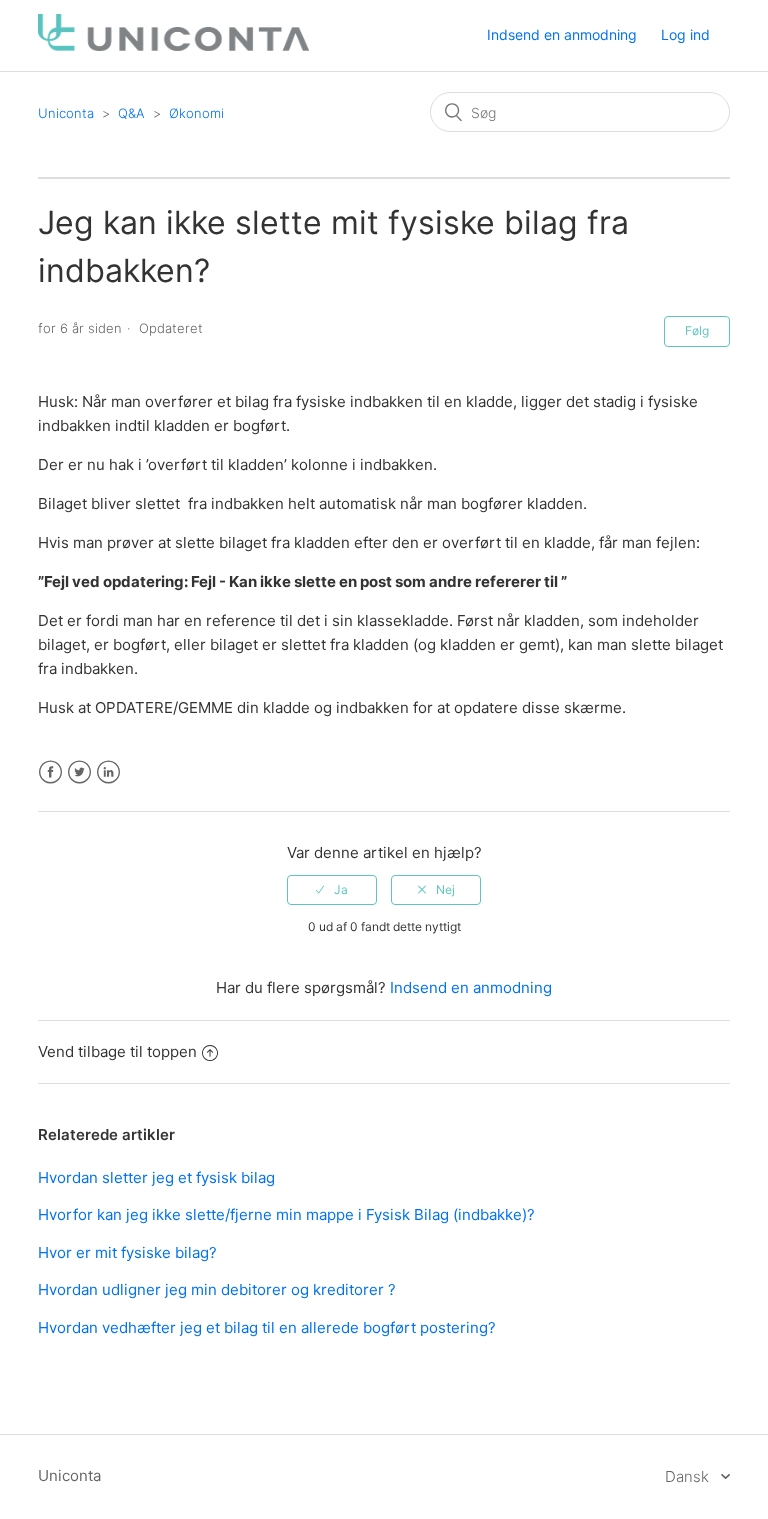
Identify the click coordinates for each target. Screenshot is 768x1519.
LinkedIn (108, 772)
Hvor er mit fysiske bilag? (127, 1252)
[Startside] (173, 45)
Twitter (79, 772)
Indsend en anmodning (562, 34)
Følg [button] (697, 330)
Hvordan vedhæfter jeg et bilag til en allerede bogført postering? (267, 1327)
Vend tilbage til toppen (117, 1051)
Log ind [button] (685, 34)
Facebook (50, 772)
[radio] (332, 890)
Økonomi (196, 113)
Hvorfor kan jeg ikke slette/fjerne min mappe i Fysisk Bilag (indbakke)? (286, 1214)
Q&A (131, 113)
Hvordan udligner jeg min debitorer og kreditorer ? (217, 1289)
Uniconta (66, 113)
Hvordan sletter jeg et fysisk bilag (156, 1177)
